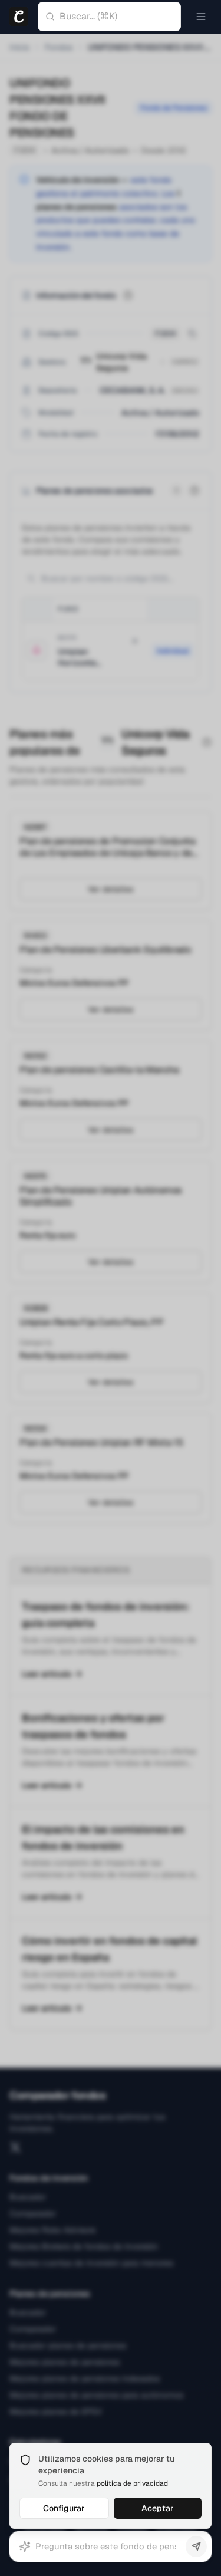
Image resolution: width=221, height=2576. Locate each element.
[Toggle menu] (201, 17)
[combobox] (120, 17)
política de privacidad (132, 2483)
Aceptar (158, 2508)
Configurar (64, 2508)
